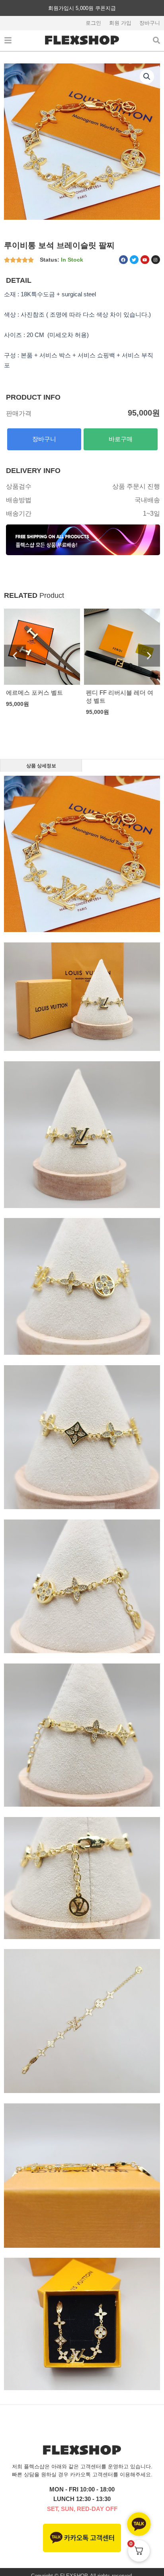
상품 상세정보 (41, 766)
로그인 (93, 23)
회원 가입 (120, 23)
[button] (147, 77)
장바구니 (150, 23)
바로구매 (121, 439)
